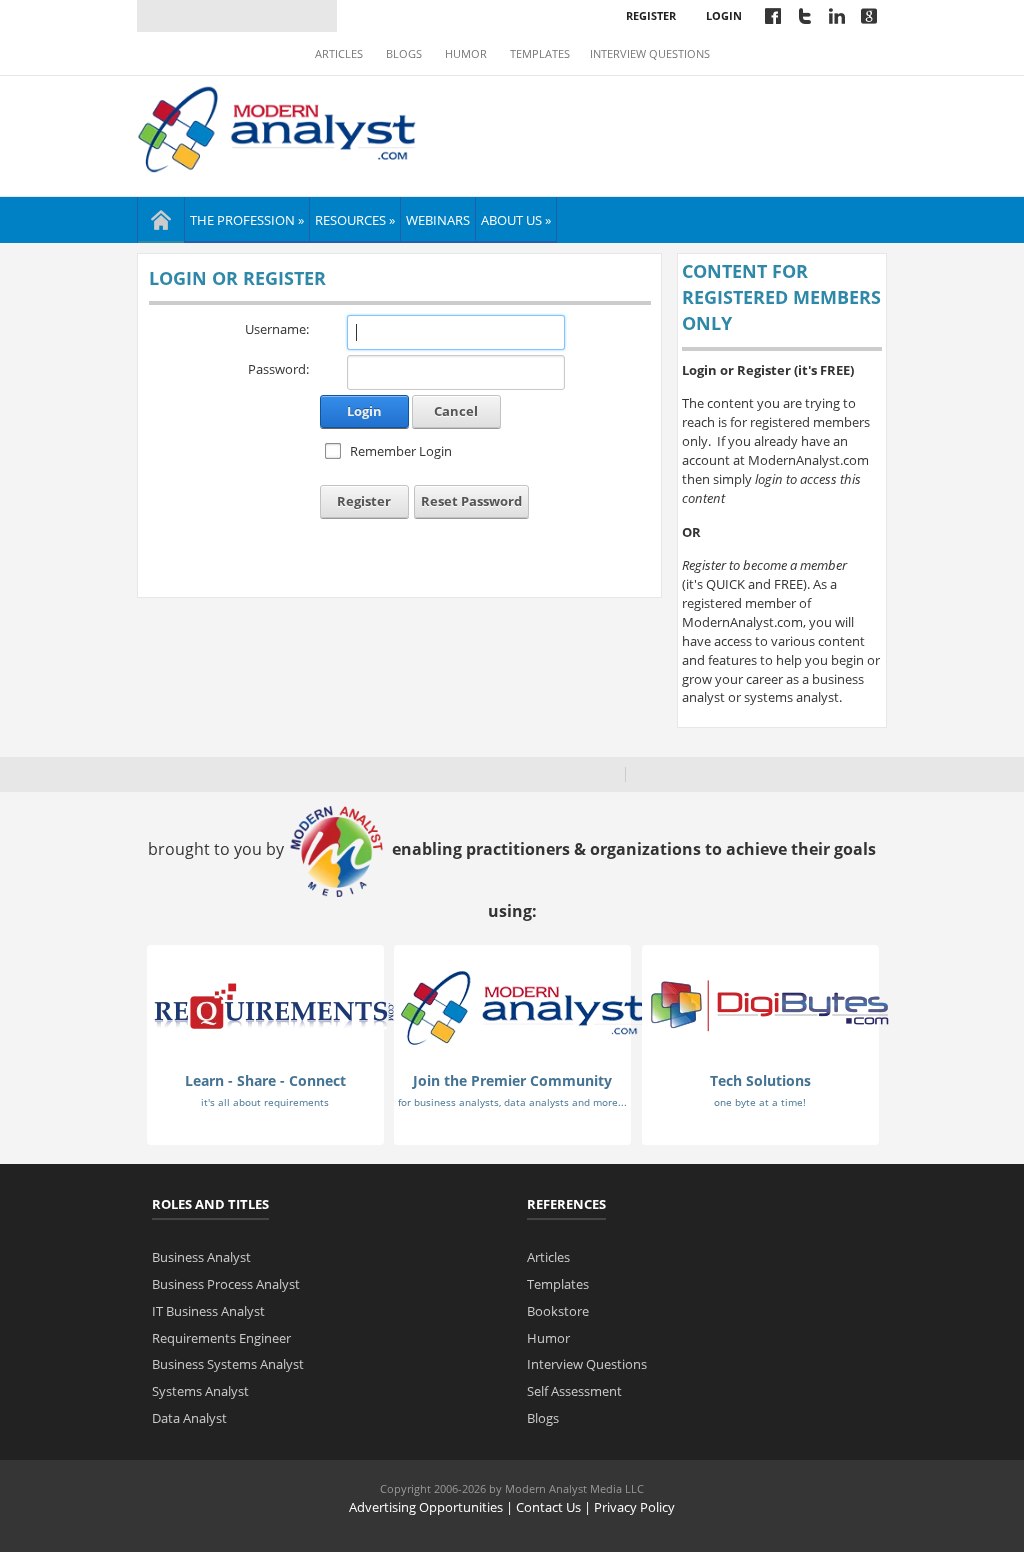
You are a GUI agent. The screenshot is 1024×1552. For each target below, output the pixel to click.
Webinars (438, 220)
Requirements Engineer (221, 1338)
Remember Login (401, 451)
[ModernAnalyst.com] (522, 1006)
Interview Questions (650, 54)
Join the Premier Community (512, 1080)
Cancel (456, 411)
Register (651, 15)
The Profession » (247, 220)
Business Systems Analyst (228, 1364)
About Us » (516, 220)
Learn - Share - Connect (265, 1080)
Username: (277, 329)
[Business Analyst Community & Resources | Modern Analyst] (277, 127)
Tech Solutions (760, 1080)
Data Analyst (189, 1418)
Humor (466, 54)
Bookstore (558, 1311)
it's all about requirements (265, 1102)
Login (724, 15)
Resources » (355, 220)
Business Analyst (201, 1257)
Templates (540, 54)
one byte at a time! (760, 1102)
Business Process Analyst (226, 1284)
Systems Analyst (200, 1391)
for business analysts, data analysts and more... (512, 1102)
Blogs (404, 54)
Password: (278, 369)
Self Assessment (574, 1391)
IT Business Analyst (208, 1311)
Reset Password (471, 501)
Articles (339, 54)
